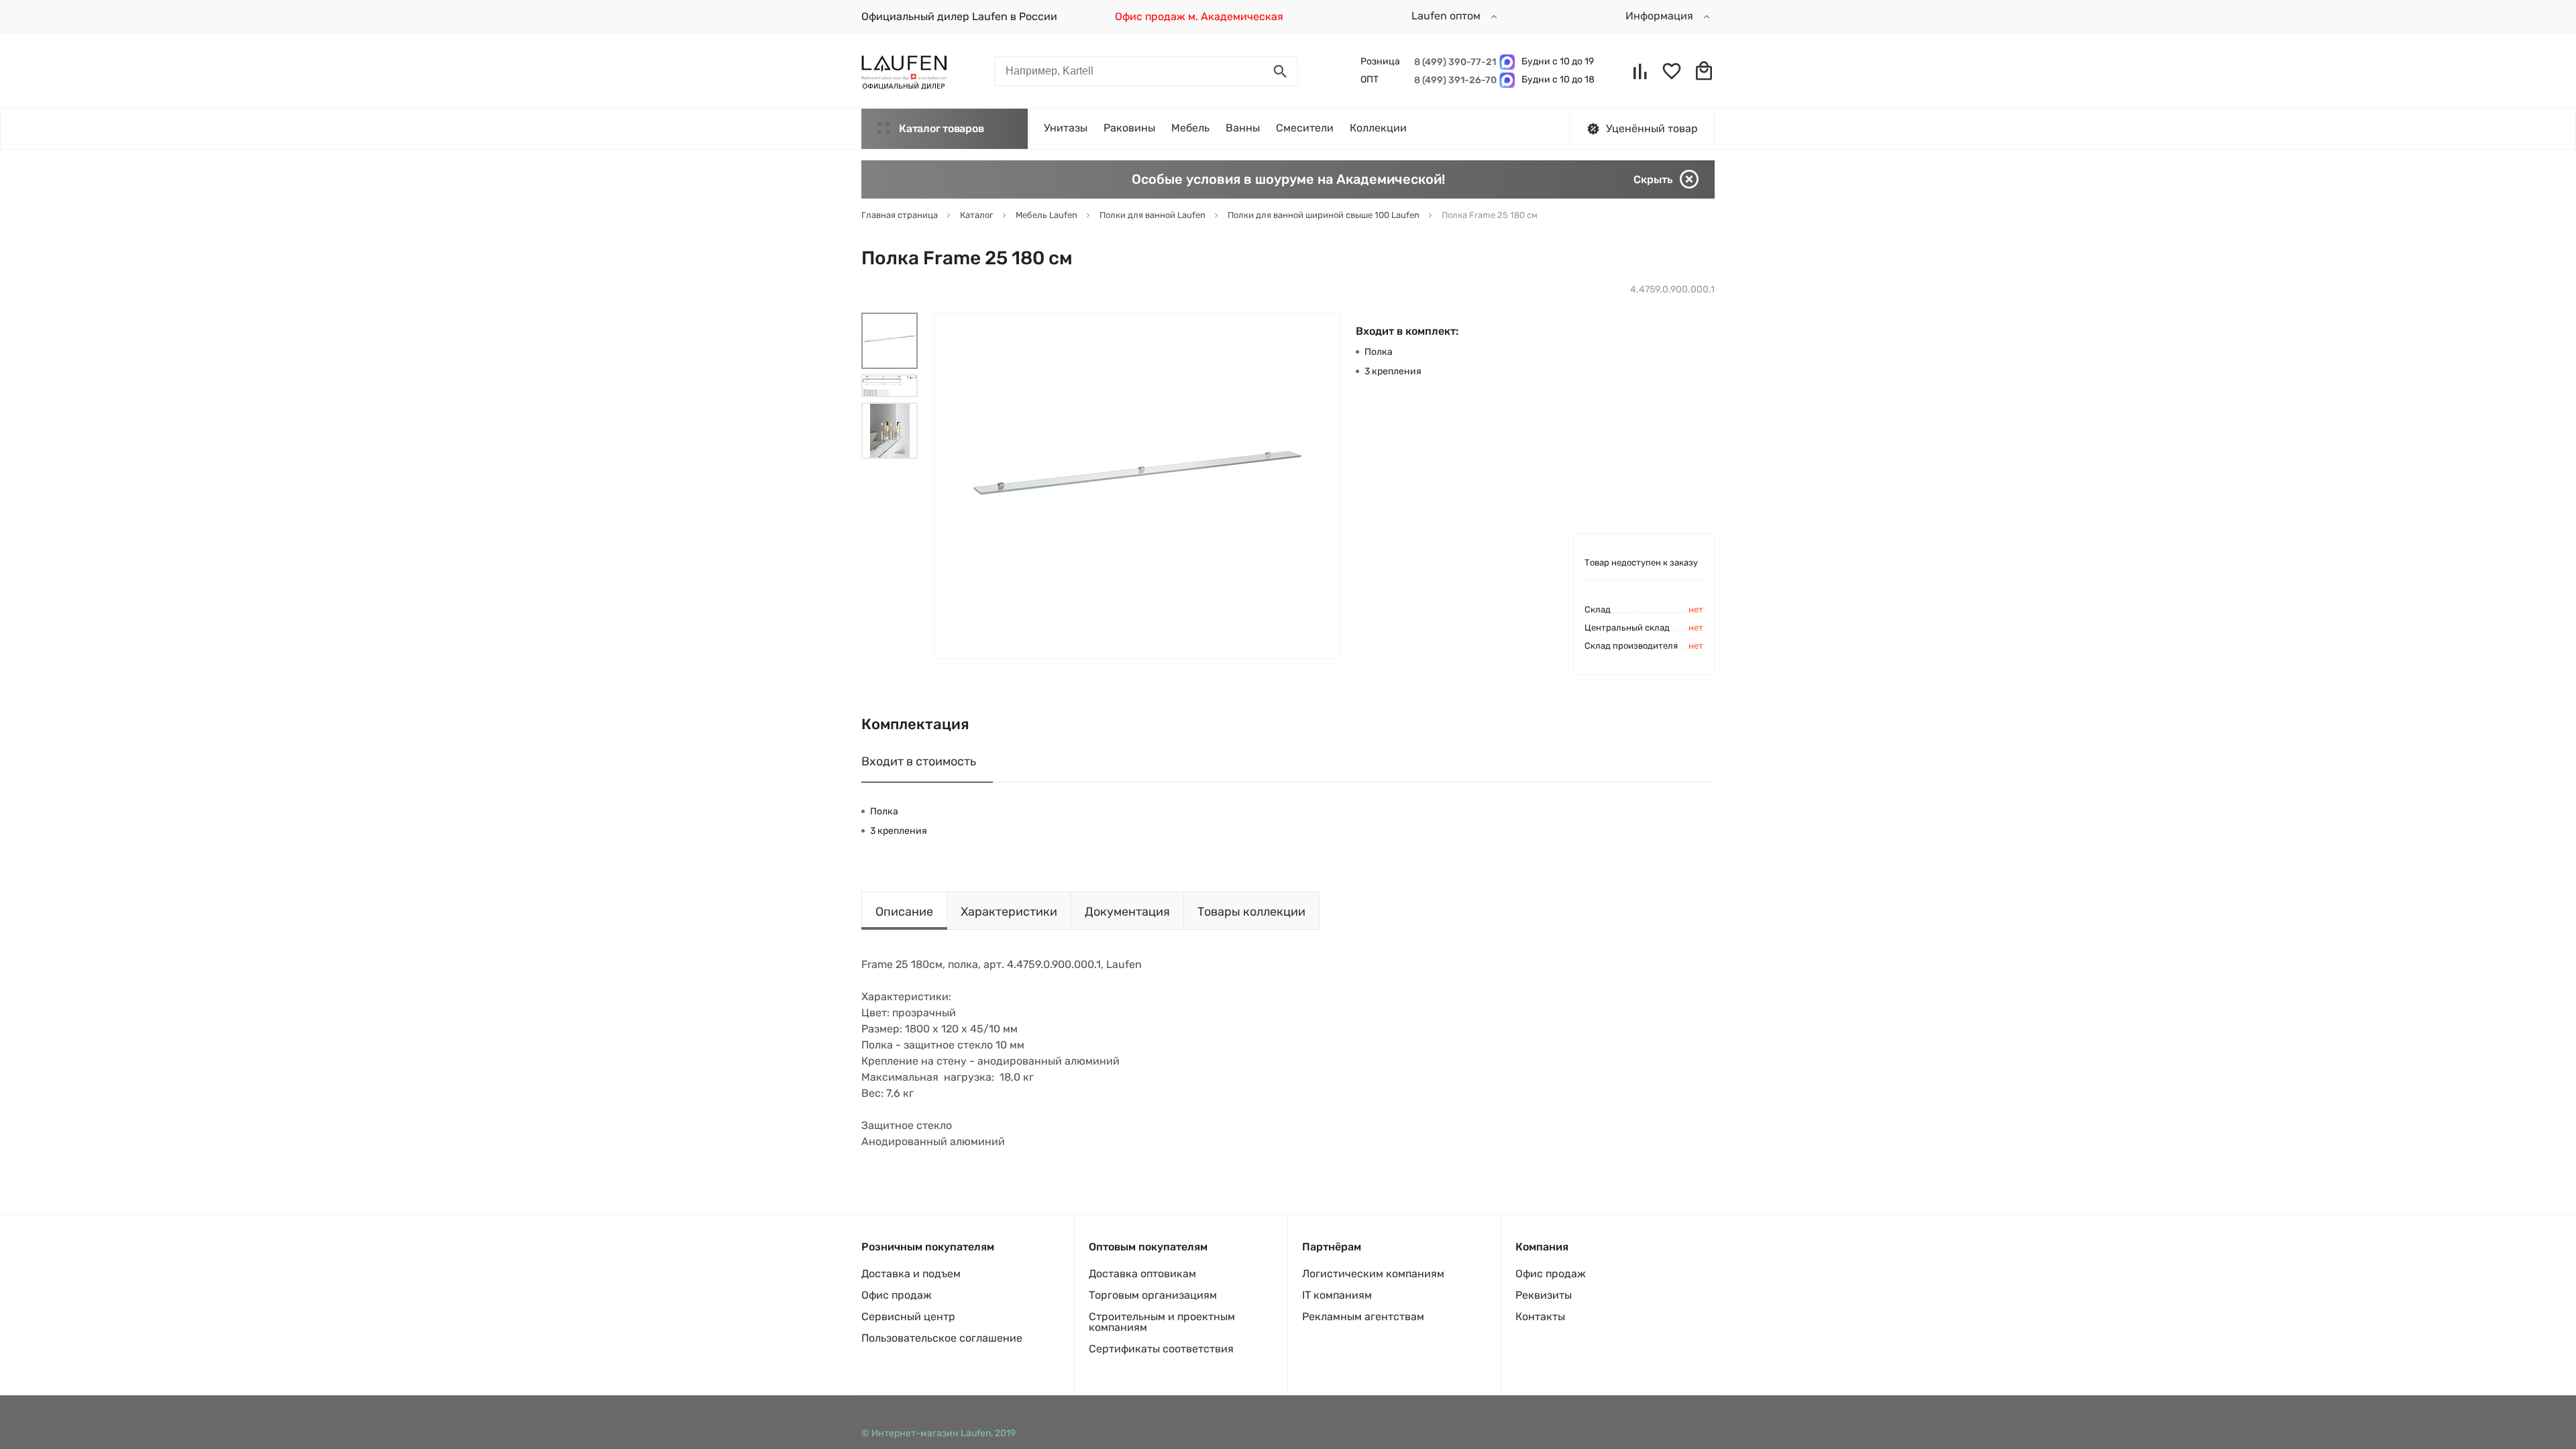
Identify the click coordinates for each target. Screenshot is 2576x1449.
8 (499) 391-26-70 (1453, 80)
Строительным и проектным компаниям (1162, 1322)
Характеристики (1009, 912)
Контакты (1540, 1317)
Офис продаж (897, 1295)
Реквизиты (1544, 1295)
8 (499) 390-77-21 (1453, 62)
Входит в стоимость (919, 761)
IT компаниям (1337, 1295)
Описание (904, 912)
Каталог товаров (941, 128)
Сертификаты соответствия (1161, 1349)
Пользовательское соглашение (942, 1338)
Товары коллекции (1251, 912)
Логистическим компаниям (1373, 1274)
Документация (1127, 912)
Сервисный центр (908, 1317)
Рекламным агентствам (1363, 1317)
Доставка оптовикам (1142, 1274)
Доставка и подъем (911, 1274)
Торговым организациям (1153, 1295)
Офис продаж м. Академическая (1199, 16)
